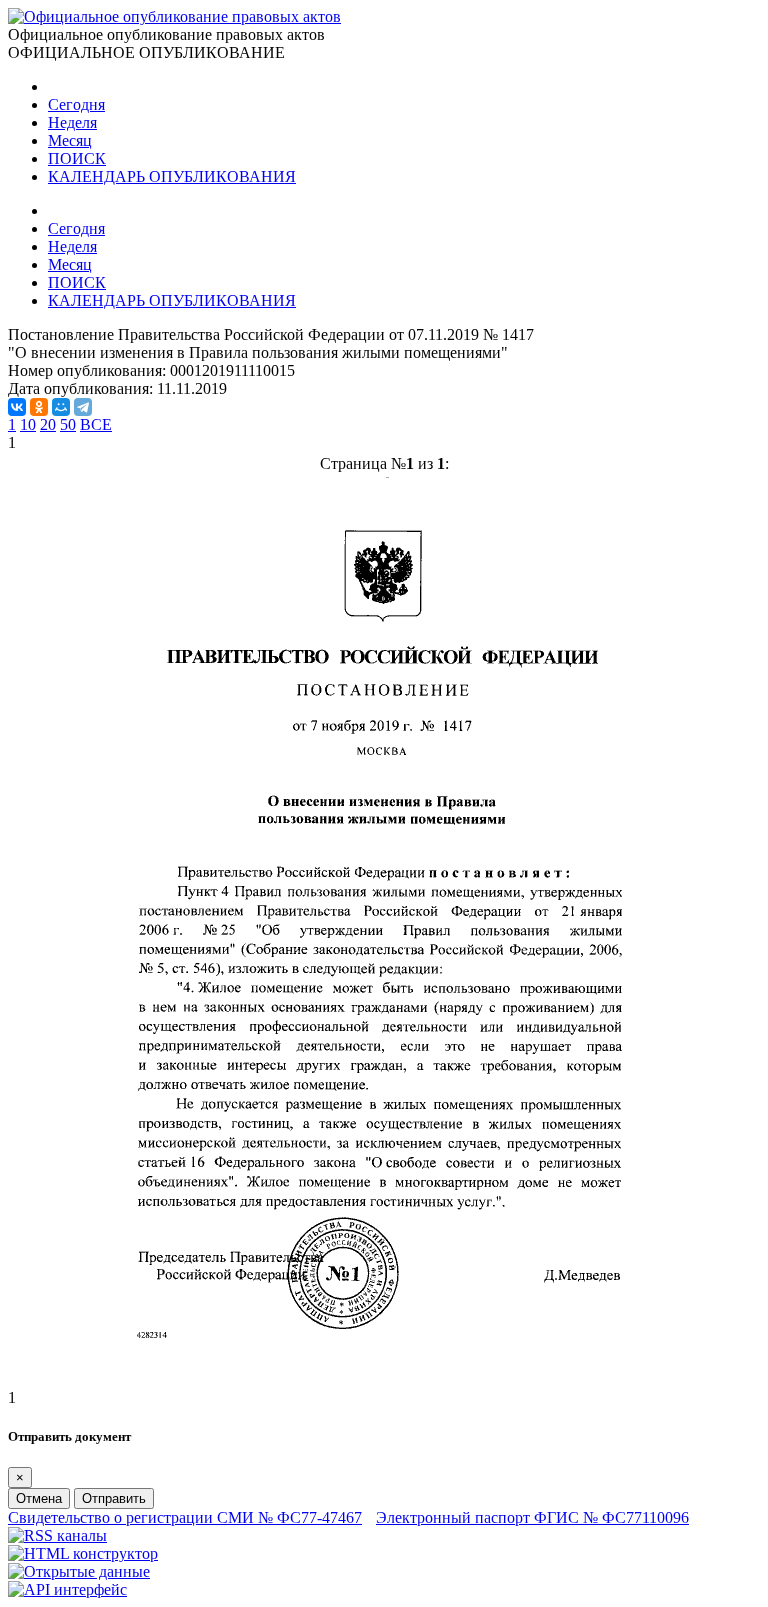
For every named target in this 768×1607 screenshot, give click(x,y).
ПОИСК (77, 158)
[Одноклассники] (39, 407)
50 (68, 424)
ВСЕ (96, 424)
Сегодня (76, 104)
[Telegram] (83, 407)
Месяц (70, 140)
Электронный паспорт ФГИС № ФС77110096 (532, 1517)
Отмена (39, 1498)
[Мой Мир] (61, 407)
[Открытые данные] (79, 1571)
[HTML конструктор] (83, 1553)
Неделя (72, 122)
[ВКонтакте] (17, 407)
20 (48, 424)
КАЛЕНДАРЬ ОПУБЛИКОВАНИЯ (172, 176)
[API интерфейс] (67, 1589)
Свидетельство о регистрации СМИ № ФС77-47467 (185, 1517)
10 (28, 424)
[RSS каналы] (57, 1535)
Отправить (114, 1498)
